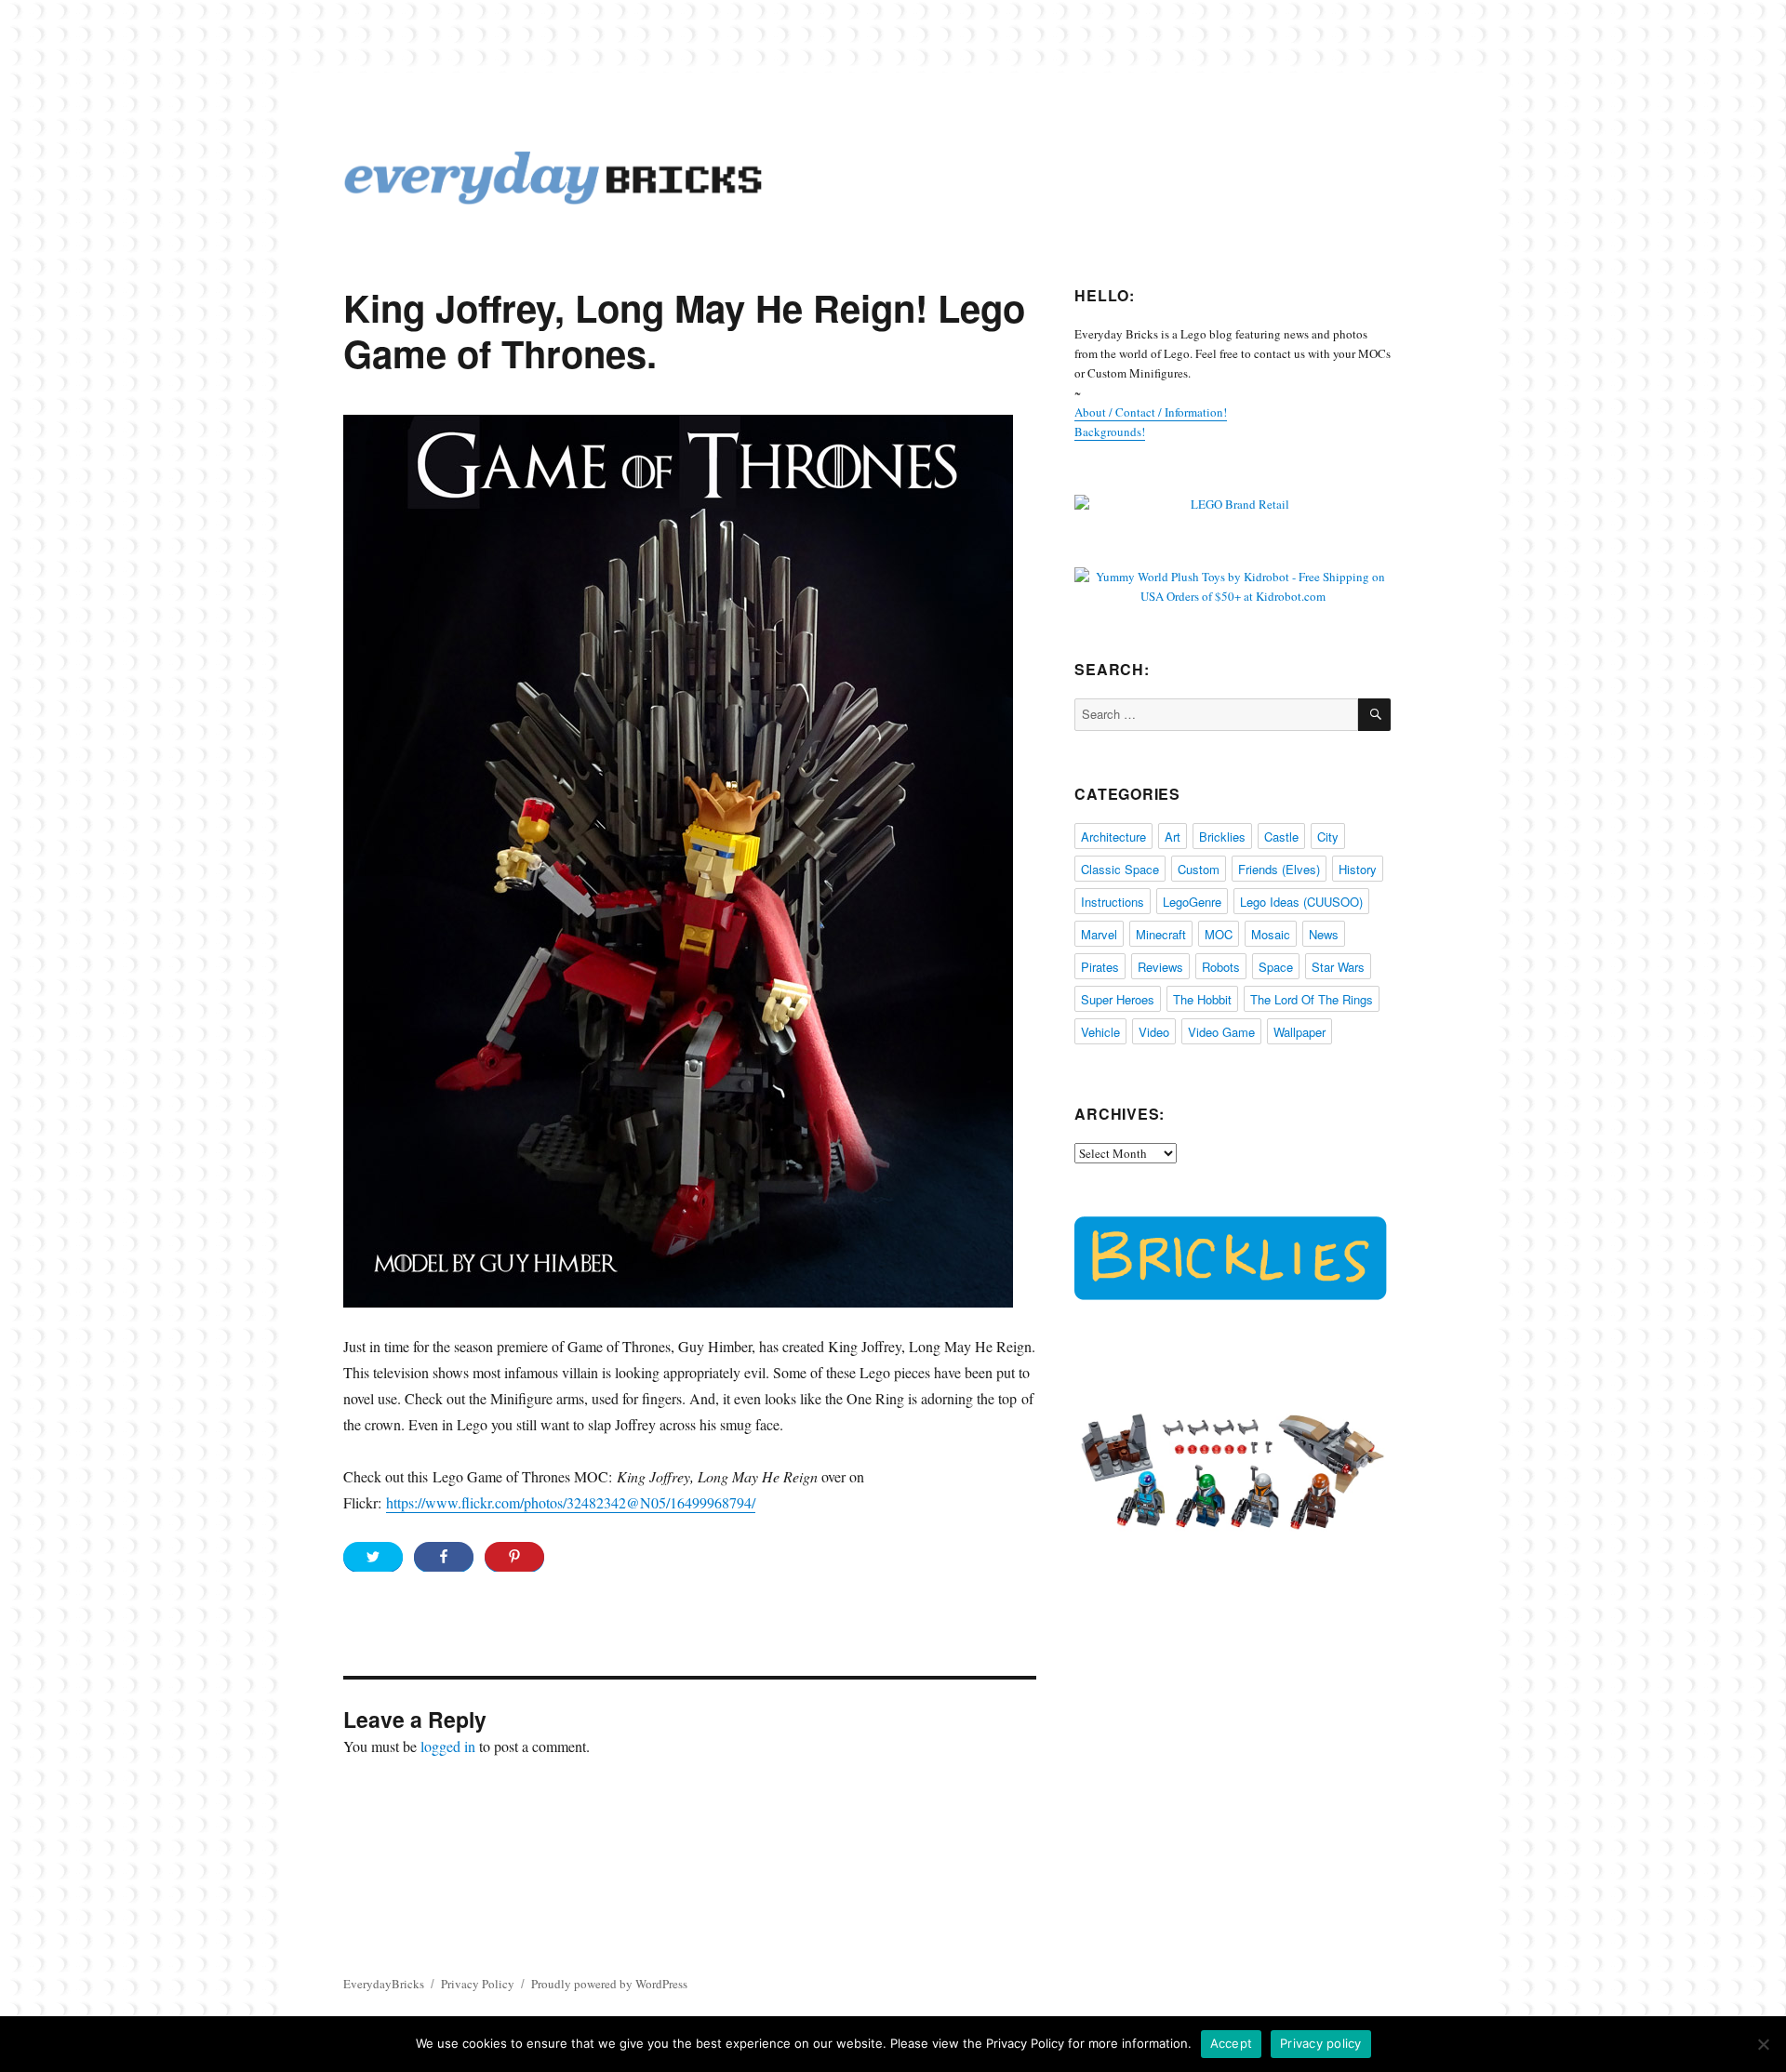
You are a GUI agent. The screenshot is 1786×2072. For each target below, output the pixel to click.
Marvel (1099, 934)
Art (1173, 837)
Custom (1199, 869)
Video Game (1221, 1032)
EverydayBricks (384, 1984)
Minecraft (1161, 934)
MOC (1219, 934)
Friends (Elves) (1279, 869)
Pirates (1100, 967)
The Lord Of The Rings (1312, 999)
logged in (448, 1746)
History (1358, 869)
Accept (1232, 2043)
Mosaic (1271, 934)
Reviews (1160, 967)
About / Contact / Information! (1151, 412)
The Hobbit (1202, 999)
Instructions (1113, 902)
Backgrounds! (1110, 432)
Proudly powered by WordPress (609, 1984)
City (1328, 837)
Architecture (1113, 837)
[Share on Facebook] (444, 1557)
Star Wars (1338, 967)
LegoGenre (1192, 902)
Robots (1221, 967)
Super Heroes (1118, 999)
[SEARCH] (1374, 715)
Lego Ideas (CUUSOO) (1301, 902)
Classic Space (1120, 869)
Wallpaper (1300, 1032)
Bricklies (1222, 837)
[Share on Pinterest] (514, 1557)
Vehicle (1100, 1032)
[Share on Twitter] (373, 1557)
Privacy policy (1321, 2043)
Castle (1281, 837)
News (1324, 934)
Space (1276, 967)
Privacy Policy (478, 1984)
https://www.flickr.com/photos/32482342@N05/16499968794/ (571, 1502)
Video (1154, 1032)
